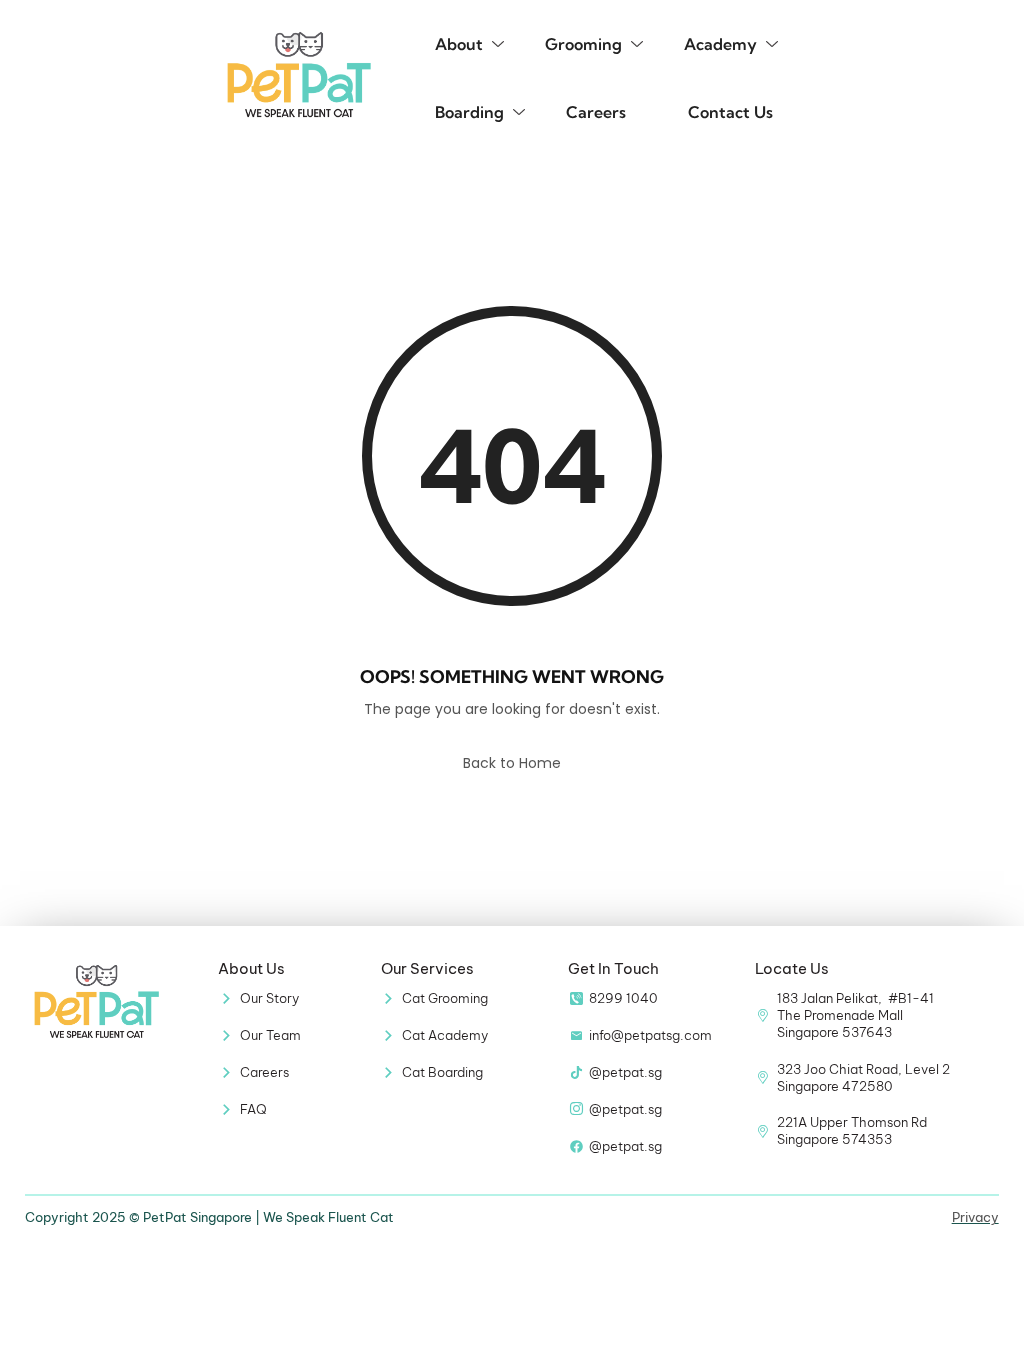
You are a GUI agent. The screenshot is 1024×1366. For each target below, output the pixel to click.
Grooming (583, 44)
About (459, 44)
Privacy (975, 1217)
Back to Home (512, 763)
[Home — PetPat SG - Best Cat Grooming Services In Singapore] (299, 74)
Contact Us (730, 112)
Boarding (469, 112)
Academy (720, 44)
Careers (596, 112)
